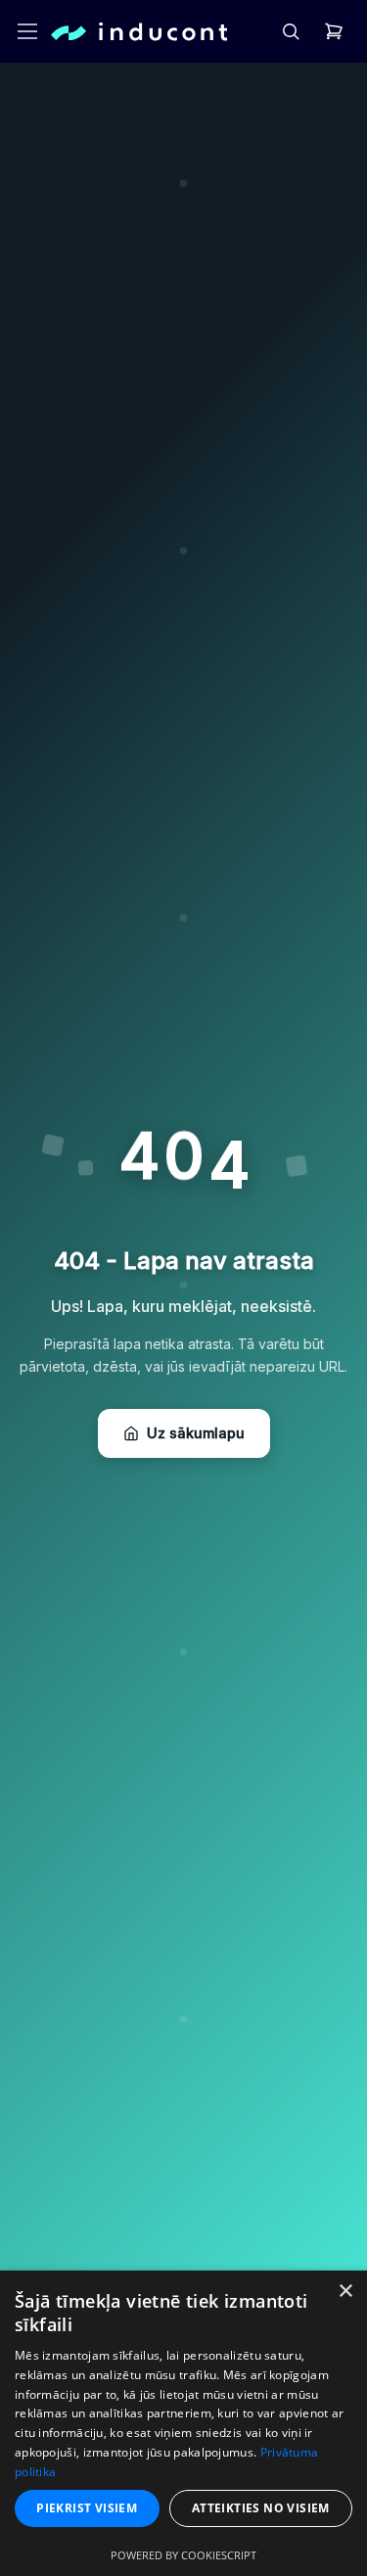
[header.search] (291, 31)
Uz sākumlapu (196, 1433)
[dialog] (183, 2423)
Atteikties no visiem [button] (261, 2508)
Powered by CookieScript (183, 2555)
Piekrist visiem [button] (87, 2508)
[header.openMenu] (27, 31)
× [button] (345, 2292)
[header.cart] (334, 31)
